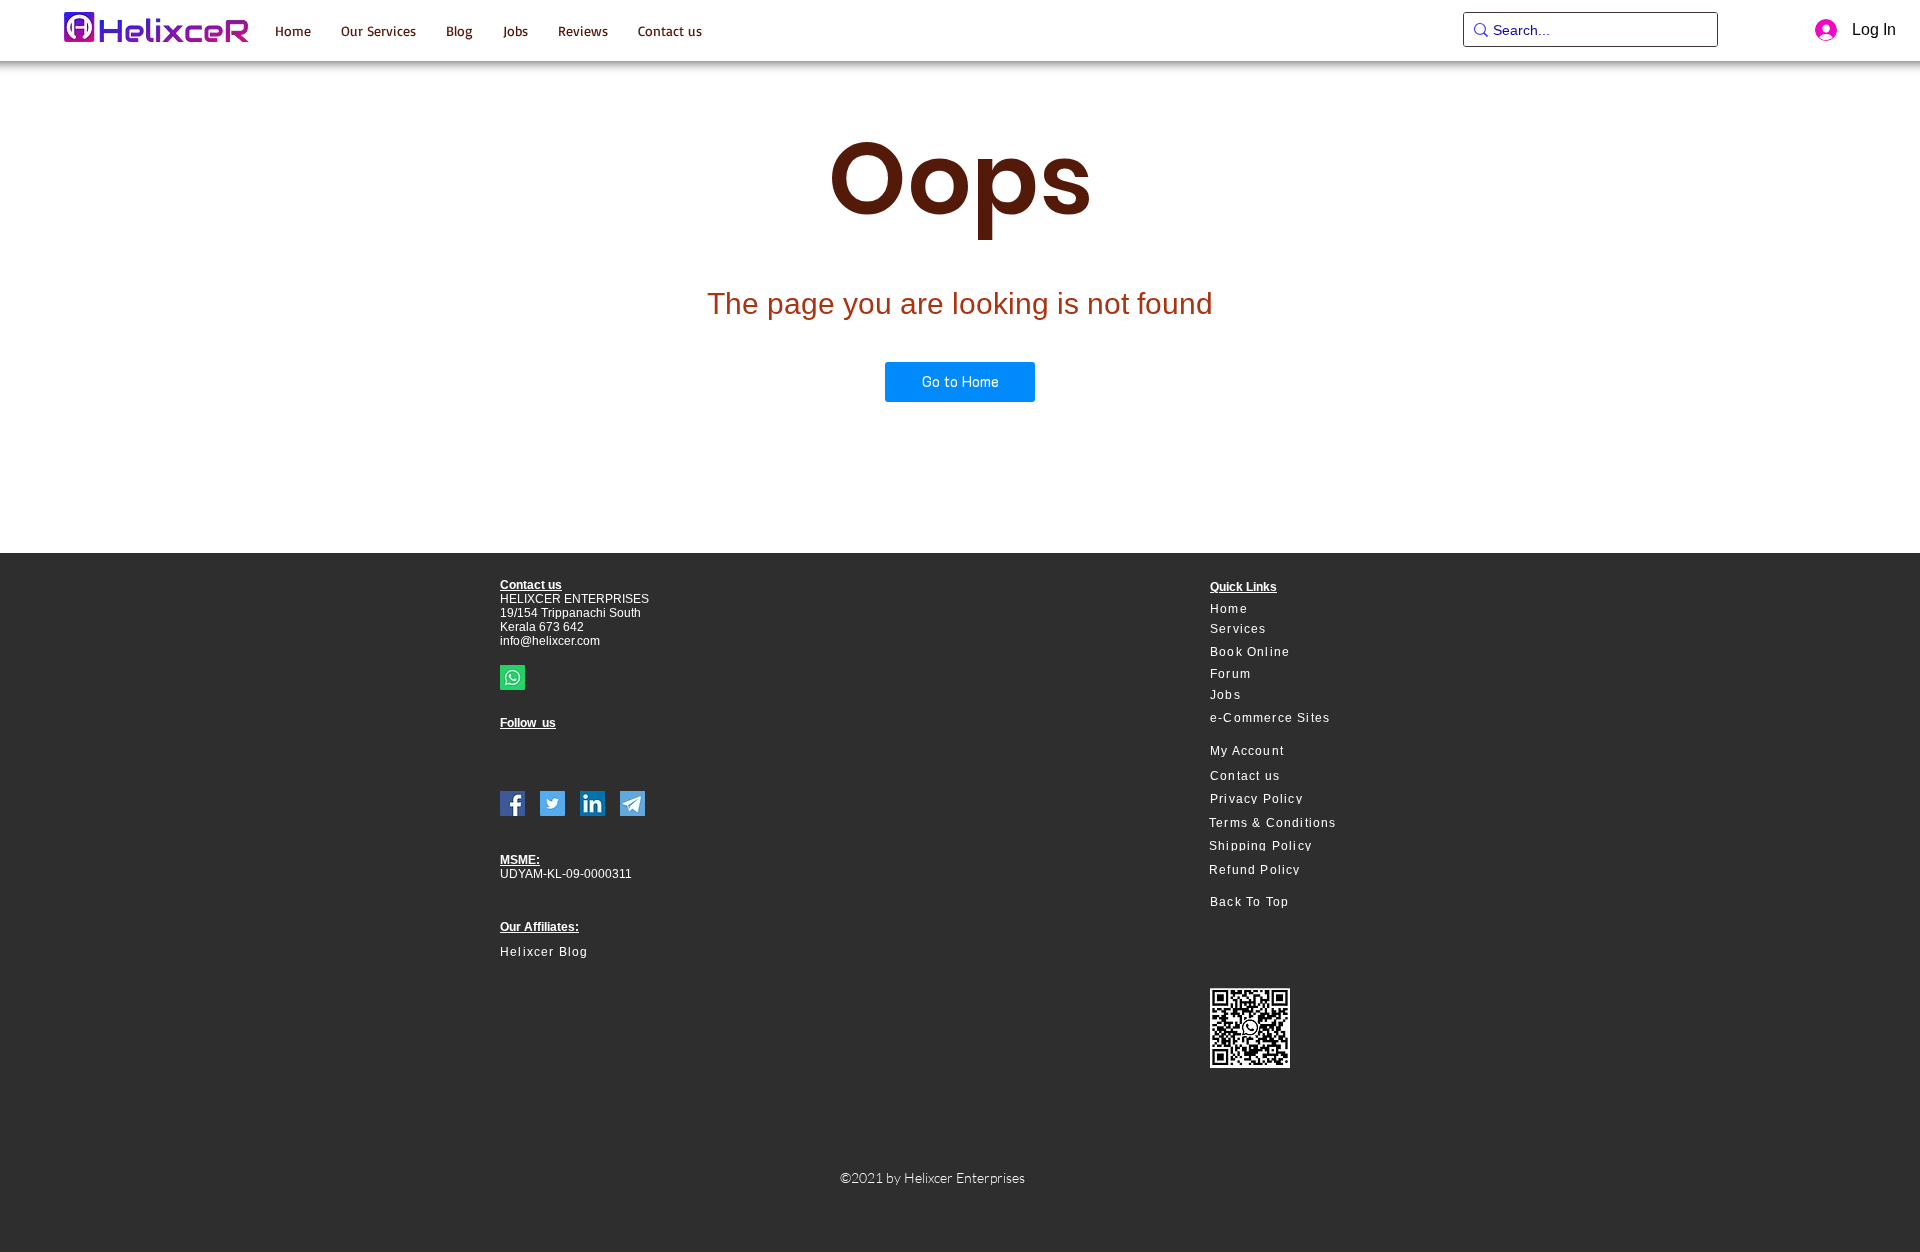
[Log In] (1823, 30)
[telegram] (632, 803)
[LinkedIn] (592, 803)
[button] (378, 30)
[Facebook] (512, 803)
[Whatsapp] (512, 677)
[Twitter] (552, 803)
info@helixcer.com (550, 641)
